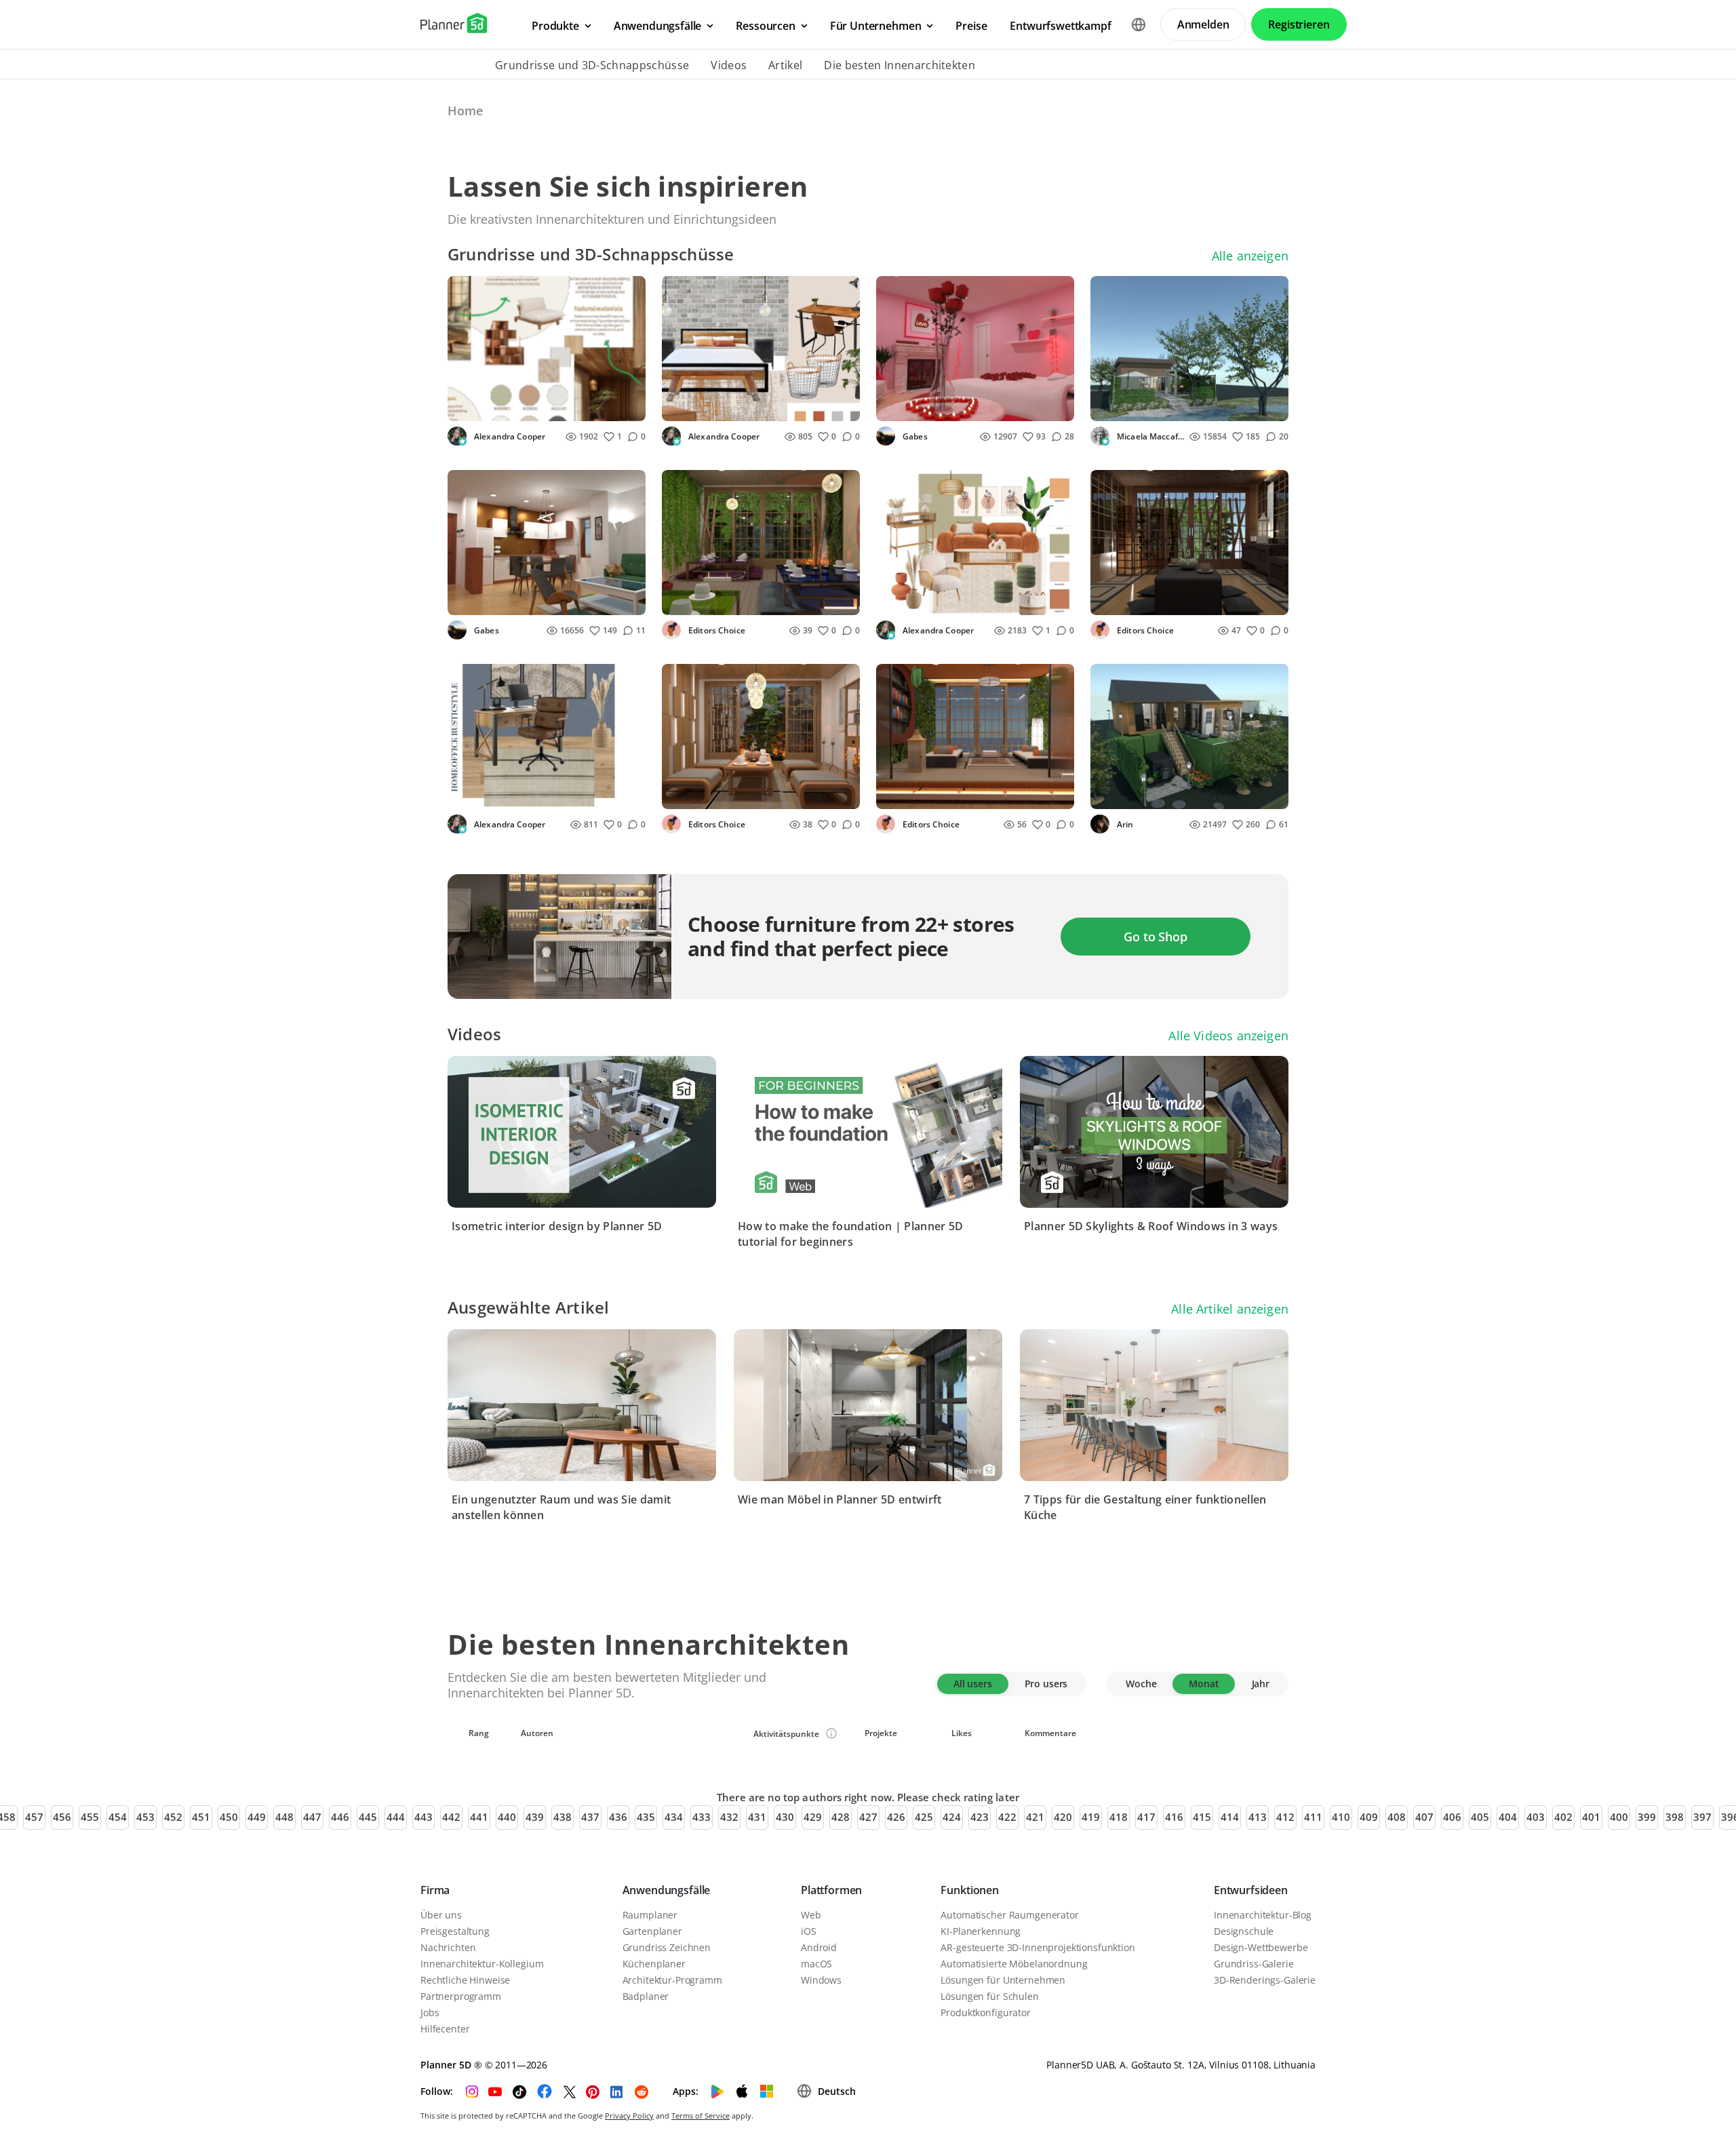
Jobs (430, 2012)
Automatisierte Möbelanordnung (1014, 1964)
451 (201, 1817)
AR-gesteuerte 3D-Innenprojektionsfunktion (1038, 1947)
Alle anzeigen (1250, 256)
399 (1647, 1817)
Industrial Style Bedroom (729, 407)
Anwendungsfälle (667, 1890)
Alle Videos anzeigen (1228, 1036)
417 (1146, 1817)
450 (229, 1817)
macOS (816, 1964)
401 (1591, 1817)
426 (896, 1817)
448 (284, 1817)
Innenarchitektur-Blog (1263, 1915)
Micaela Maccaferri (1150, 436)
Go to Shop (1155, 937)
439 (535, 1817)
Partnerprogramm (461, 1996)
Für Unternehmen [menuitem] (876, 26)
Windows (821, 1980)
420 (1063, 1817)
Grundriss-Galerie (1254, 1964)
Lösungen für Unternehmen (1003, 1980)
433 (702, 1817)
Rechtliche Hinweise (465, 1980)
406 (1452, 1817)
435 (646, 1817)
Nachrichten (448, 1947)
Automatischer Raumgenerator (1009, 1915)
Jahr (1261, 1684)
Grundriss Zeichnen (667, 1947)
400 (1619, 1817)
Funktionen (969, 1890)
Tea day (688, 601)
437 (590, 1817)
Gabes (914, 436)
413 (1258, 1817)
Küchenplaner (654, 1964)
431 (757, 1817)
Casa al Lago (1128, 407)
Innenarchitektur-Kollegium (482, 1964)
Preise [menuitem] (971, 26)
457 (34, 1817)
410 (1341, 1817)
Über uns (441, 1915)
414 (1230, 1817)
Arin (1124, 824)
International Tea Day (935, 794)
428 (841, 1817)
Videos (729, 65)
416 (1174, 1817)
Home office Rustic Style (513, 794)
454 (118, 1817)
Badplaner (646, 1996)
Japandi (473, 407)
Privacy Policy (629, 2116)
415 (1202, 1817)
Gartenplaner (652, 1931)
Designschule (1244, 1931)
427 (868, 1817)
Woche (1141, 1684)
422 (1007, 1817)
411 (1313, 1817)
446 (340, 1817)
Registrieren (1299, 24)
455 (90, 1817)
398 (1675, 1817)
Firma (435, 1890)
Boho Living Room (927, 601)
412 (1285, 1817)
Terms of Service (701, 2116)
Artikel (785, 65)
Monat (1204, 1684)
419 (1091, 1817)
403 (1536, 1817)
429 (813, 1817)
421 (1035, 1817)
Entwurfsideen (1251, 1890)
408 (1397, 1817)
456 (62, 1817)
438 (563, 1817)
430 (785, 1817)
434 (674, 1817)
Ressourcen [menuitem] (765, 26)
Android (819, 1947)
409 (1369, 1817)
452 (173, 1817)
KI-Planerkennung (981, 1931)
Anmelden (1203, 24)
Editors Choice (716, 630)
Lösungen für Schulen (989, 1996)
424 (952, 1817)
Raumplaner (650, 1915)
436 (618, 1817)
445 (368, 1817)
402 (1563, 1817)
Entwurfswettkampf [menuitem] (1060, 26)
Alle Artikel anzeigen (1230, 1309)
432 (729, 1817)
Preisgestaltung (455, 1931)
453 (145, 1817)
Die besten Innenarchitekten (900, 65)
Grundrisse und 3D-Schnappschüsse (592, 65)
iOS (809, 1931)
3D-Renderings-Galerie (1265, 1980)
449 (257, 1817)
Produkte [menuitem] (555, 26)
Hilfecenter (445, 2029)
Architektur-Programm (672, 1980)
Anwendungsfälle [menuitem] (658, 26)
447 (312, 1817)
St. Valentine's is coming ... (947, 407)
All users (973, 1684)
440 (507, 1817)
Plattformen (831, 1890)
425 (924, 1817)
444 (396, 1817)
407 (1424, 1817)
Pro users (1046, 1684)
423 (980, 1817)
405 (1480, 1817)
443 (423, 1817)
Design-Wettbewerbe (1261, 1947)
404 (1508, 1817)
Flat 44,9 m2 (484, 601)
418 (1119, 1817)
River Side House (1138, 794)
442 (451, 1817)
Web (811, 1915)
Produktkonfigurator (985, 2012)
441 (479, 1817)
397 (1702, 1817)
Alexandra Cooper (509, 436)
